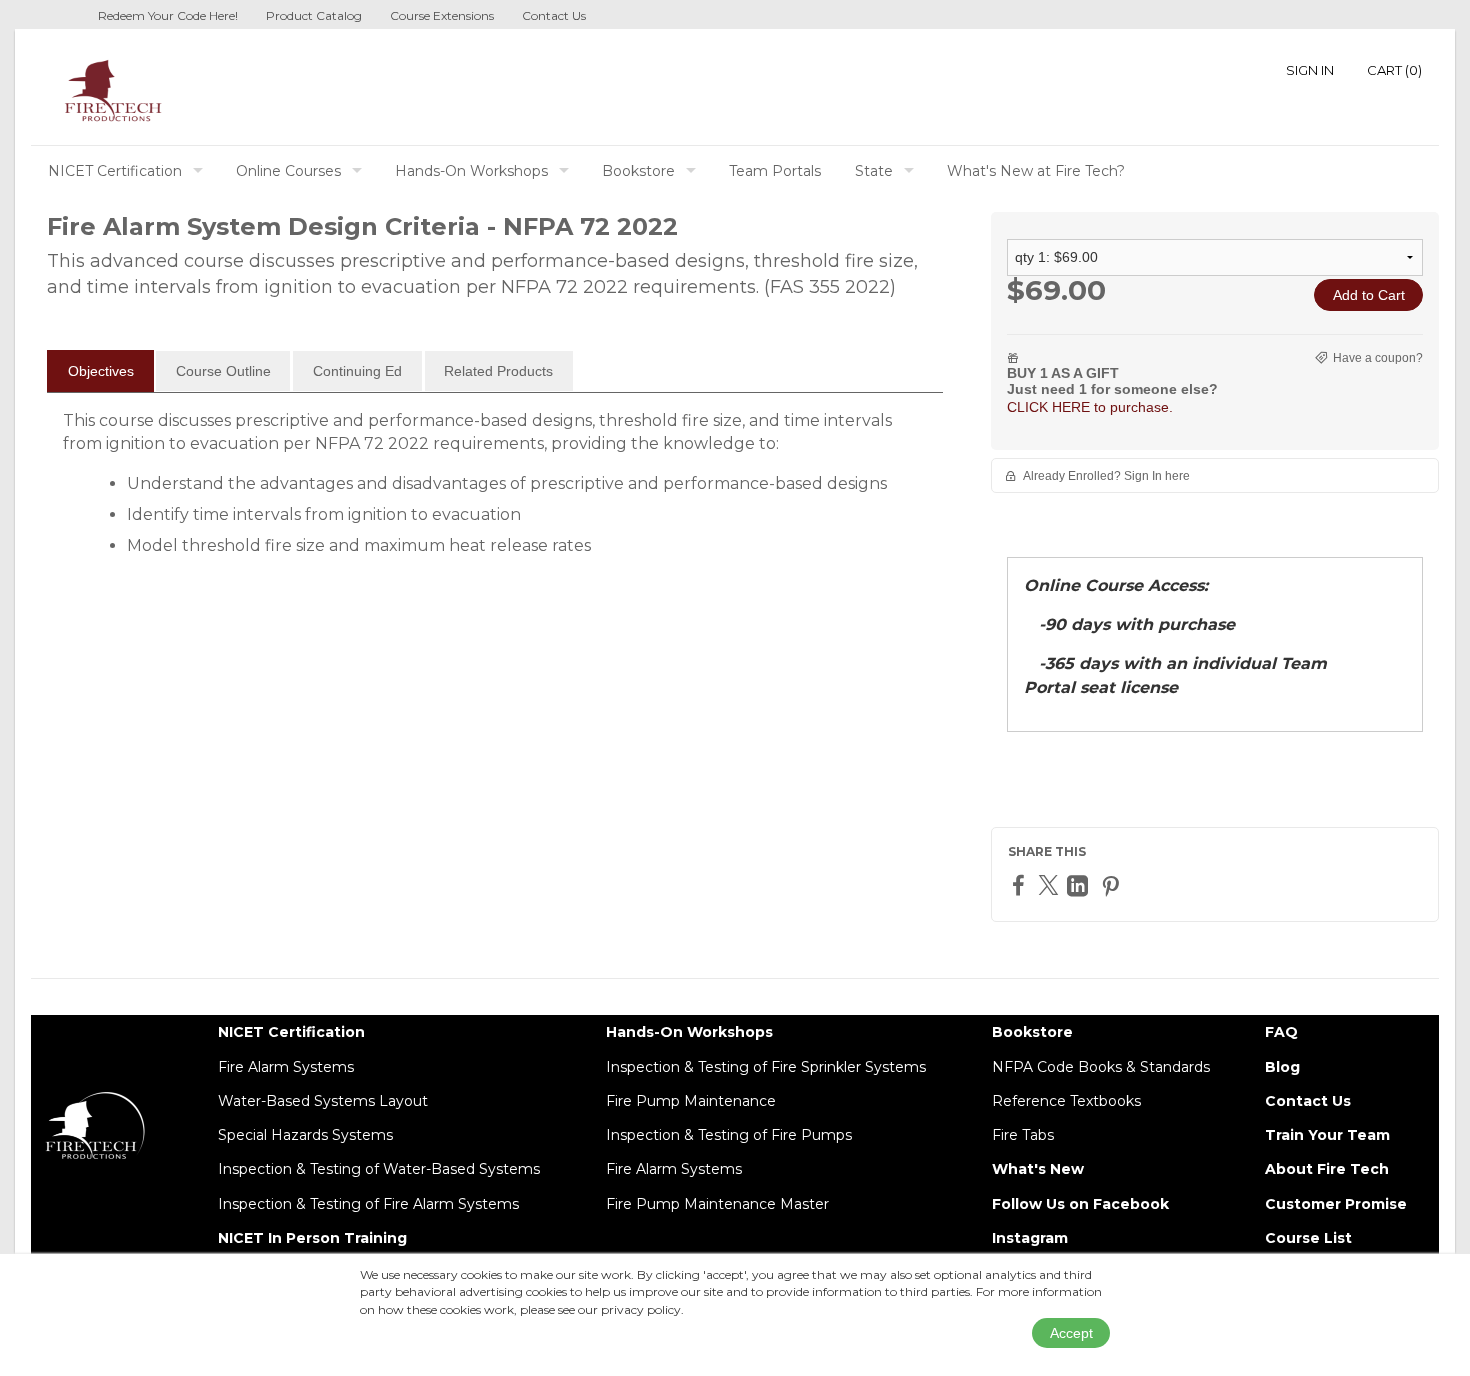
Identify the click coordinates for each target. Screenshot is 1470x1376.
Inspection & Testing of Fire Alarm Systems (368, 1204)
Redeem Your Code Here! (168, 15)
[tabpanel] (495, 491)
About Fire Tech (1327, 1169)
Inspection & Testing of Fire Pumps (729, 1135)
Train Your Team (1327, 1135)
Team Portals (775, 171)
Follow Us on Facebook (1080, 1204)
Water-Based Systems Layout (323, 1101)
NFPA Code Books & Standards (1101, 1067)
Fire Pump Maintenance (691, 1101)
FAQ (1281, 1032)
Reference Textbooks (1066, 1101)
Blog (1282, 1067)
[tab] (100, 371)
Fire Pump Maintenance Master (717, 1204)
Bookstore (638, 171)
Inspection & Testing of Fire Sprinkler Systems (766, 1067)
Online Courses (288, 171)
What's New (1038, 1169)
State (874, 171)
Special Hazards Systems (305, 1135)
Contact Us (554, 15)
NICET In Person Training (312, 1238)
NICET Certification (115, 171)
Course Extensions (442, 15)
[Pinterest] (1113, 885)
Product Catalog (314, 15)
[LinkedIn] (1080, 885)
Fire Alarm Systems (286, 1067)
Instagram (1030, 1238)
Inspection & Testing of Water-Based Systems (379, 1169)
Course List (1308, 1238)
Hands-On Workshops (471, 171)
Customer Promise (1336, 1204)
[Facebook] (1021, 884)
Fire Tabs (1023, 1135)
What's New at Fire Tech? (1036, 171)
